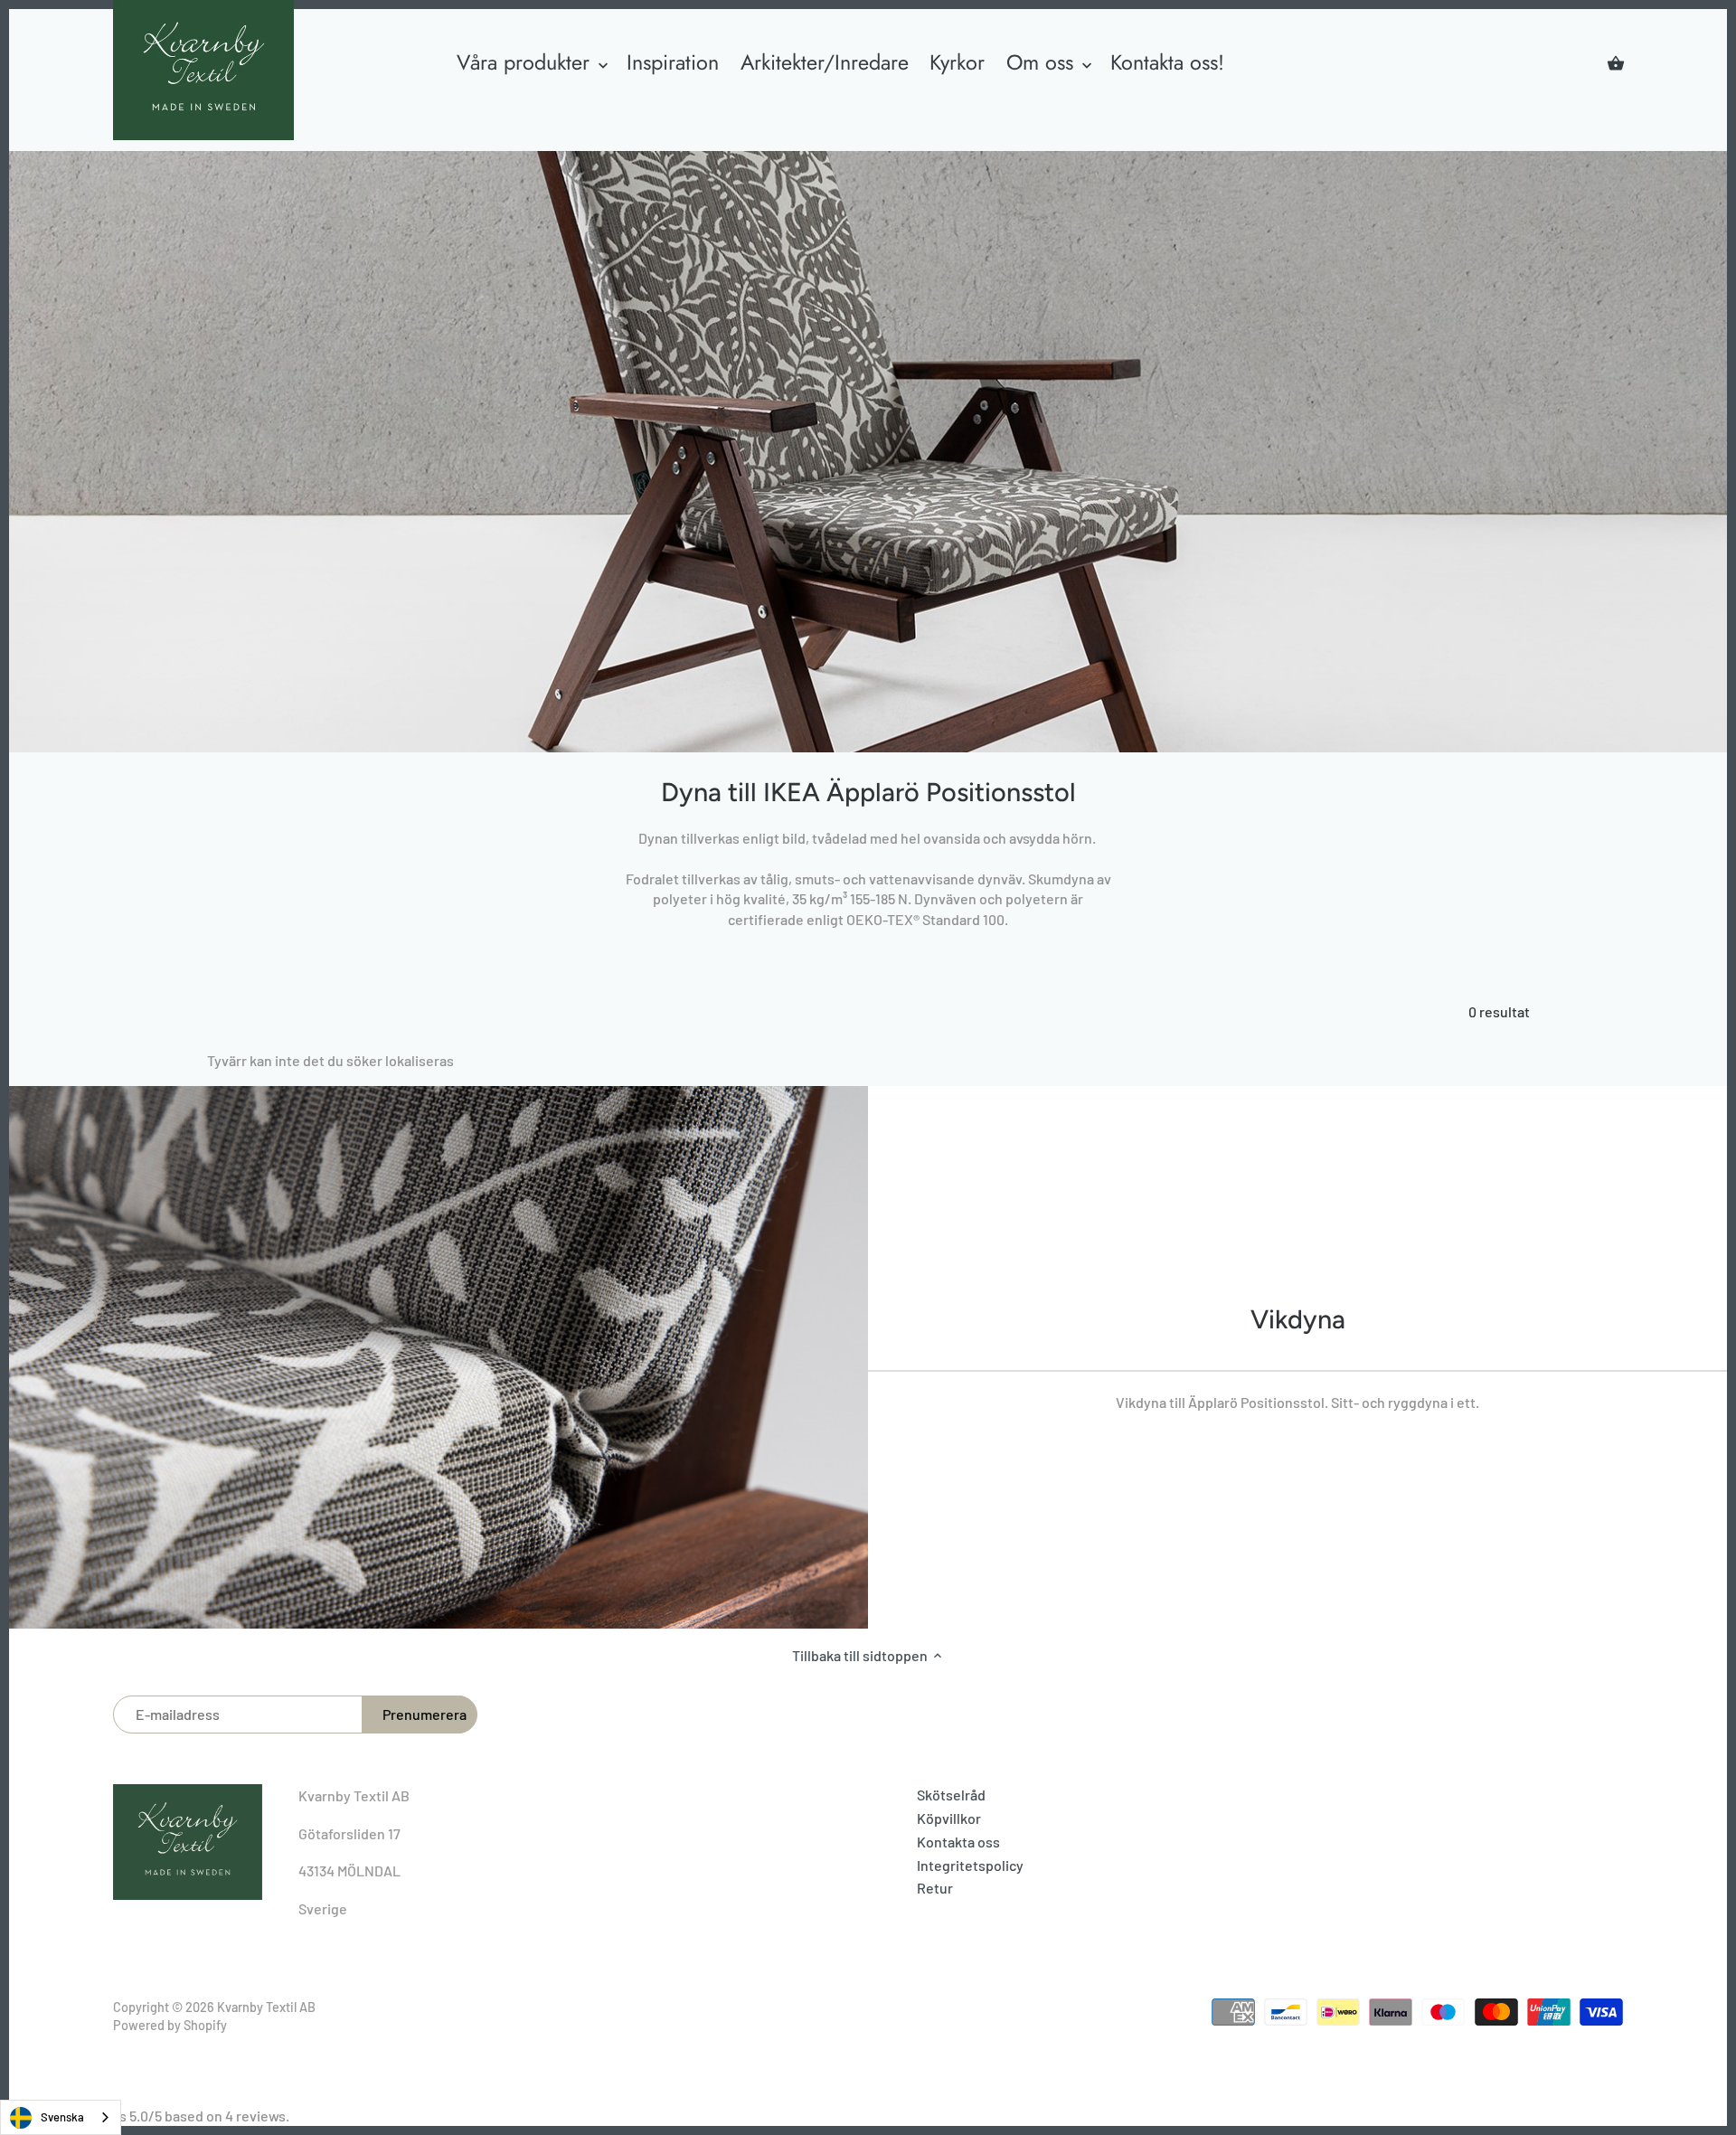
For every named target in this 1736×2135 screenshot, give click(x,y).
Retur (935, 1888)
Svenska (62, 2117)
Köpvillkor (949, 1818)
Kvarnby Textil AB (266, 2007)
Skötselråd (951, 1795)
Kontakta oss (958, 1842)
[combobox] (61, 2117)
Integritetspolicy (970, 1865)
